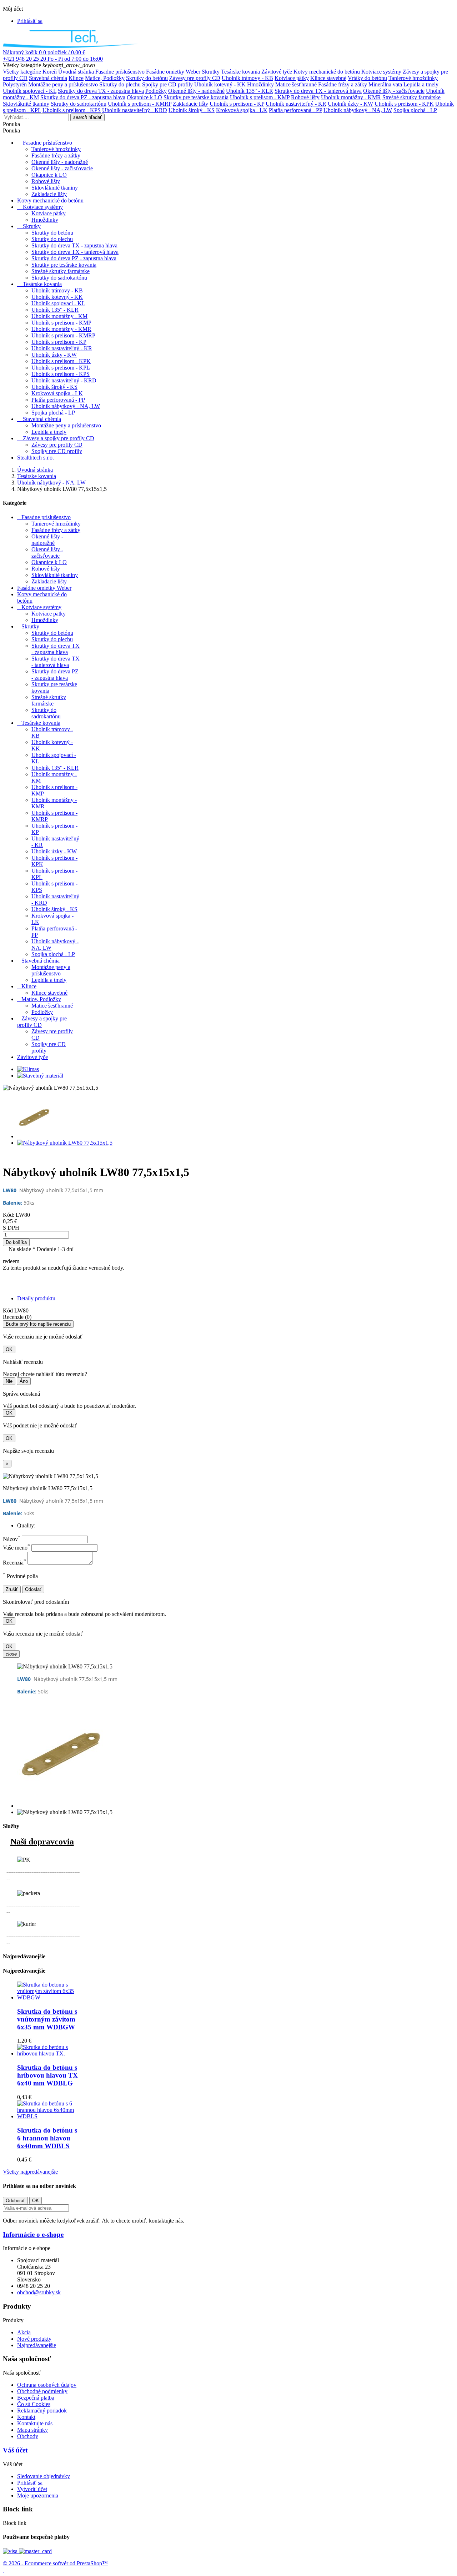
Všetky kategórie (22, 72)
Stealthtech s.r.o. (36, 458)
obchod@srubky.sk (39, 2292)
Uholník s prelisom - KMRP (140, 104)
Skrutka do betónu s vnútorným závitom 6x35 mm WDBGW (47, 2019)
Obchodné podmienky (42, 2391)
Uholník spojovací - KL (30, 91)
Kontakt (26, 2417)
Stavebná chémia (48, 78)
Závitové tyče (277, 72)
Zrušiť (12, 1589)
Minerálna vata (385, 84)
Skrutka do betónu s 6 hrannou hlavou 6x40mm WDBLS (47, 2138)
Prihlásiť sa (30, 2483)
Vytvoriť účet (32, 2489)
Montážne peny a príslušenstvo (63, 84)
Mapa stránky (32, 2430)
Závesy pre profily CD (195, 78)
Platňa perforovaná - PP (295, 110)
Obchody (28, 2436)
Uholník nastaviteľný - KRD (135, 110)
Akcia (24, 2332)
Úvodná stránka (76, 72)
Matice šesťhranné (296, 84)
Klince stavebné (328, 78)
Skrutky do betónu (147, 78)
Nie (9, 1381)
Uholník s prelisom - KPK (404, 104)
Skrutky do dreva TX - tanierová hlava (318, 91)
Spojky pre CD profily (167, 84)
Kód (9, 1310)
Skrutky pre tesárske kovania (196, 97)
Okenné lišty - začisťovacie (394, 91)
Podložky (156, 91)
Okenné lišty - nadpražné (196, 91)
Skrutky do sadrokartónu (79, 104)
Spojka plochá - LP (415, 110)
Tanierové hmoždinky (413, 78)
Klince (76, 78)
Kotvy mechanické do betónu (327, 72)
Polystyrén (15, 84)
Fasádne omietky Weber (173, 72)
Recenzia (14, 1563)
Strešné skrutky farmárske (411, 97)
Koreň (50, 72)
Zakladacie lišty (190, 104)
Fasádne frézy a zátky (343, 84)
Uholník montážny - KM (59, 316)
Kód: (9, 1215)
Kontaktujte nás (35, 2423)
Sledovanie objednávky (44, 2476)
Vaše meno (16, 1548)
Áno (24, 1381)
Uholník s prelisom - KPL (61, 368)
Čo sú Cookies (34, 2404)
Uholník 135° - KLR (250, 91)
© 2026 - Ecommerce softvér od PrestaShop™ (55, 2563)
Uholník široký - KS (192, 110)
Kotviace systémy (381, 72)
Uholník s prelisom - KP (237, 104)
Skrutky (211, 72)
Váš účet (15, 2450)
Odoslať (33, 1589)
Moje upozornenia (38, 2495)
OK (9, 1349)
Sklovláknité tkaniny (26, 104)
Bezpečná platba (36, 2398)
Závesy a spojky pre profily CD (59, 438)
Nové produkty (34, 2339)
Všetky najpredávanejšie (30, 2172)
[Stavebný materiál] (40, 1076)
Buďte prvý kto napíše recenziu (38, 1324)
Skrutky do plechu (120, 84)
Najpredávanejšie (37, 2345)
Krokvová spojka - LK (242, 110)
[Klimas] (28, 1069)
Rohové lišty (305, 97)
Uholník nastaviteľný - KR (296, 104)
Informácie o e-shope (33, 2234)
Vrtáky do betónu (367, 78)
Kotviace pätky (292, 78)
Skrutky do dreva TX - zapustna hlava (101, 91)
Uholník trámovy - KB (247, 78)
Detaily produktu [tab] (36, 1298)
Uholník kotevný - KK (220, 84)
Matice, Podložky (105, 78)
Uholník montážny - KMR (351, 97)
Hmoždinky (260, 84)
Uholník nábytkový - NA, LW (358, 110)
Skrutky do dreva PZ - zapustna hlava (83, 97)
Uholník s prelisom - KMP (260, 97)
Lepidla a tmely (421, 84)
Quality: (26, 1525)
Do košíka (16, 1242)
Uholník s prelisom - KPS (72, 110)
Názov (12, 1539)
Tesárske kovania (240, 72)
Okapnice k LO (144, 97)
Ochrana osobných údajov (47, 2385)
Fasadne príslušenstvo (120, 72)
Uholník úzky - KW (350, 104)
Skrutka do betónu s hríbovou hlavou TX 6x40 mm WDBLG (47, 2075)
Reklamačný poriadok (42, 2411)
